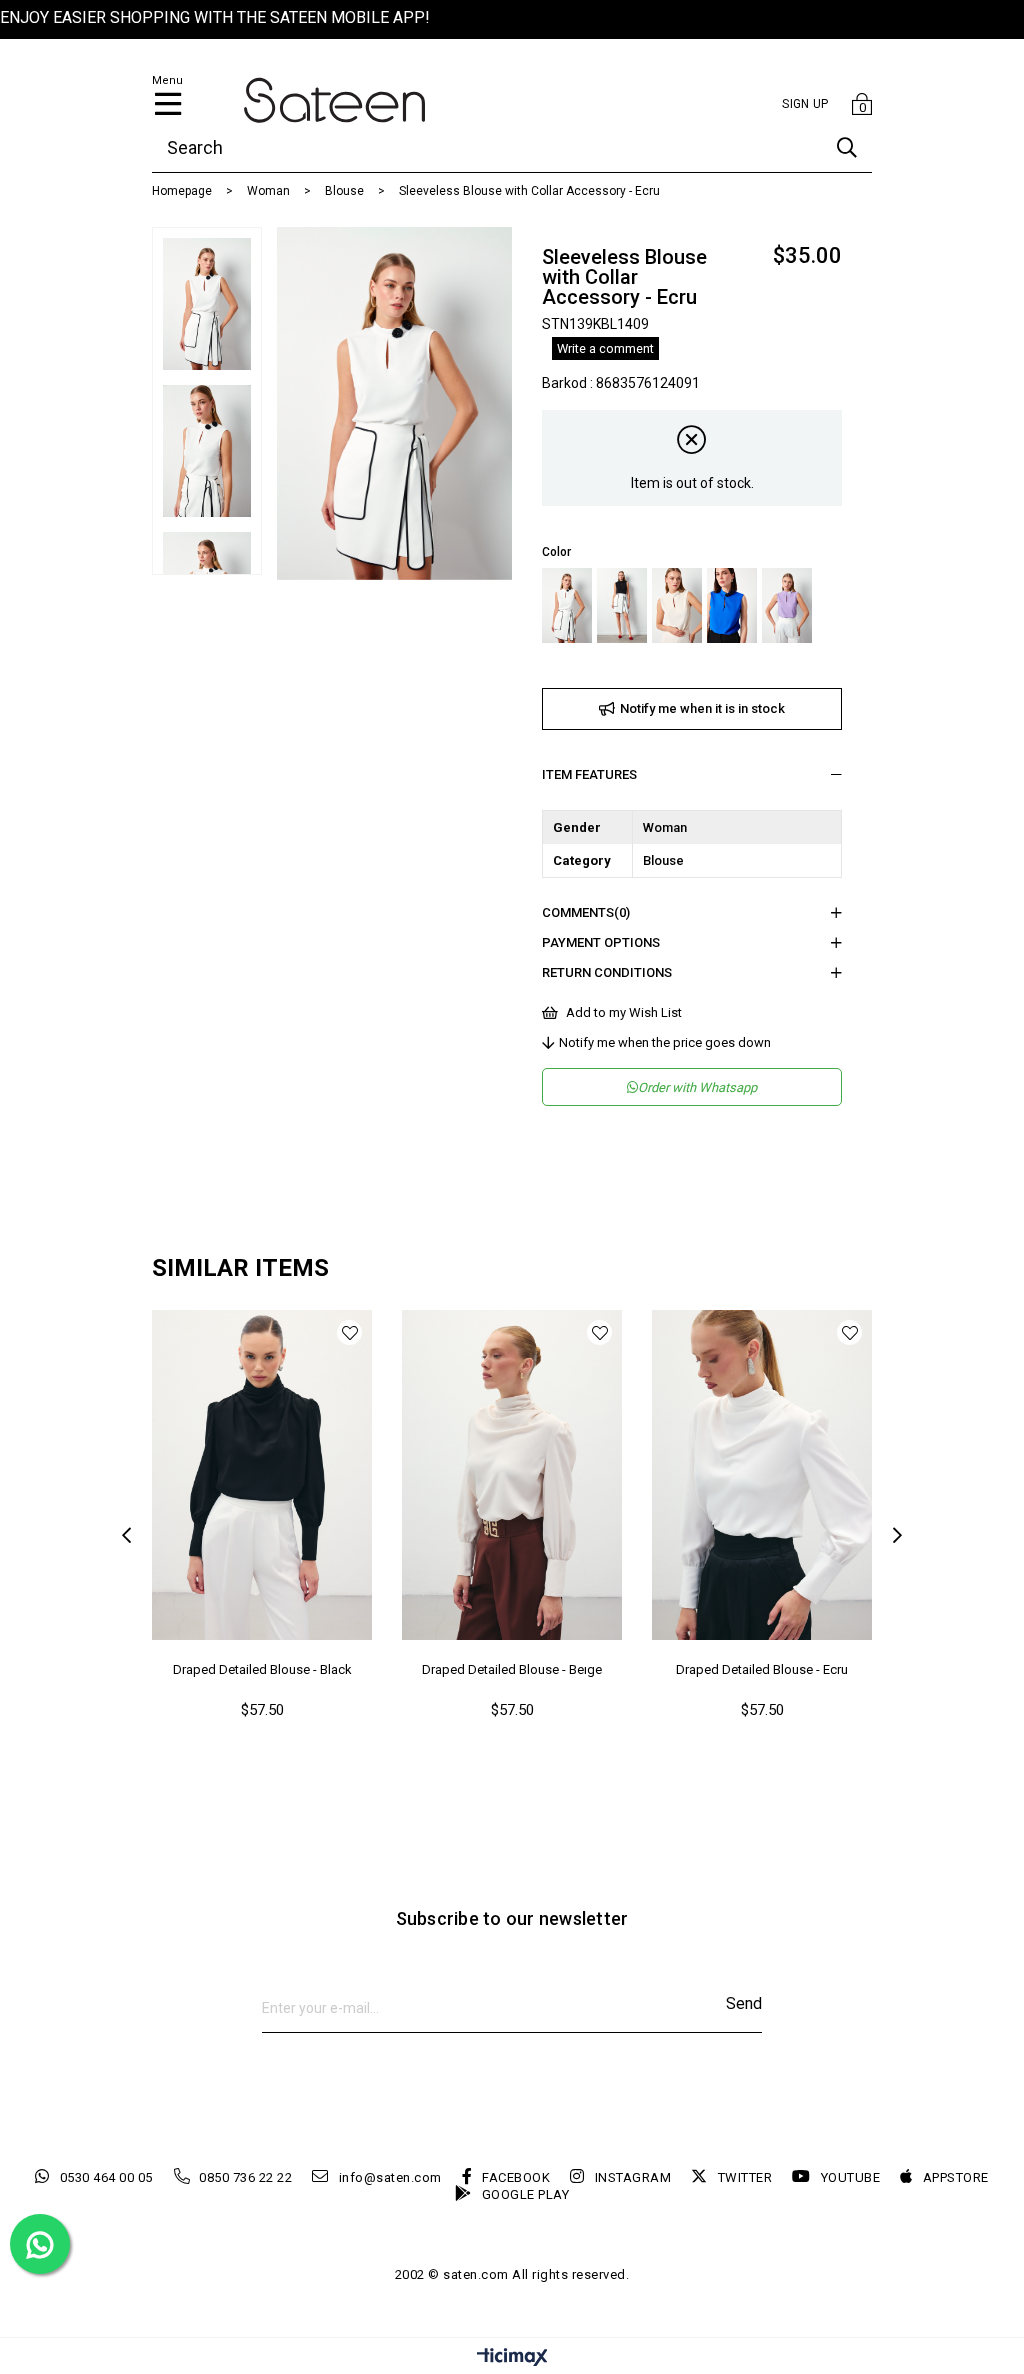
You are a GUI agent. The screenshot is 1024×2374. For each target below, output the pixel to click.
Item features (589, 774)
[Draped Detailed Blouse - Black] (262, 1475)
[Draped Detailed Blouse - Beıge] (512, 1475)
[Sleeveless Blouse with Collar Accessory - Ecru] (567, 605)
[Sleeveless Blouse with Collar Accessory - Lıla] (787, 605)
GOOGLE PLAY (525, 2194)
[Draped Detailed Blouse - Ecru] (762, 1475)
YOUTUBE (850, 2177)
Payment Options (601, 942)
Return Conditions (607, 972)
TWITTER (745, 2177)
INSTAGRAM (633, 2177)
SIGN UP (805, 104)
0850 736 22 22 (245, 2177)
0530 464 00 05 (106, 2177)
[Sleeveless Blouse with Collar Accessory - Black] (622, 605)
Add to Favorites (349, 1332)
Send (744, 2003)
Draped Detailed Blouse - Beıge (512, 1669)
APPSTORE (956, 2177)
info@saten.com (390, 2177)
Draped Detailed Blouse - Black (262, 1669)
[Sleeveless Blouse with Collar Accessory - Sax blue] (732, 605)
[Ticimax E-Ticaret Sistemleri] (512, 2358)
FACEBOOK (516, 2177)
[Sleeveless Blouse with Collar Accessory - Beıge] (677, 605)
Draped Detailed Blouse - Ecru (762, 1669)
